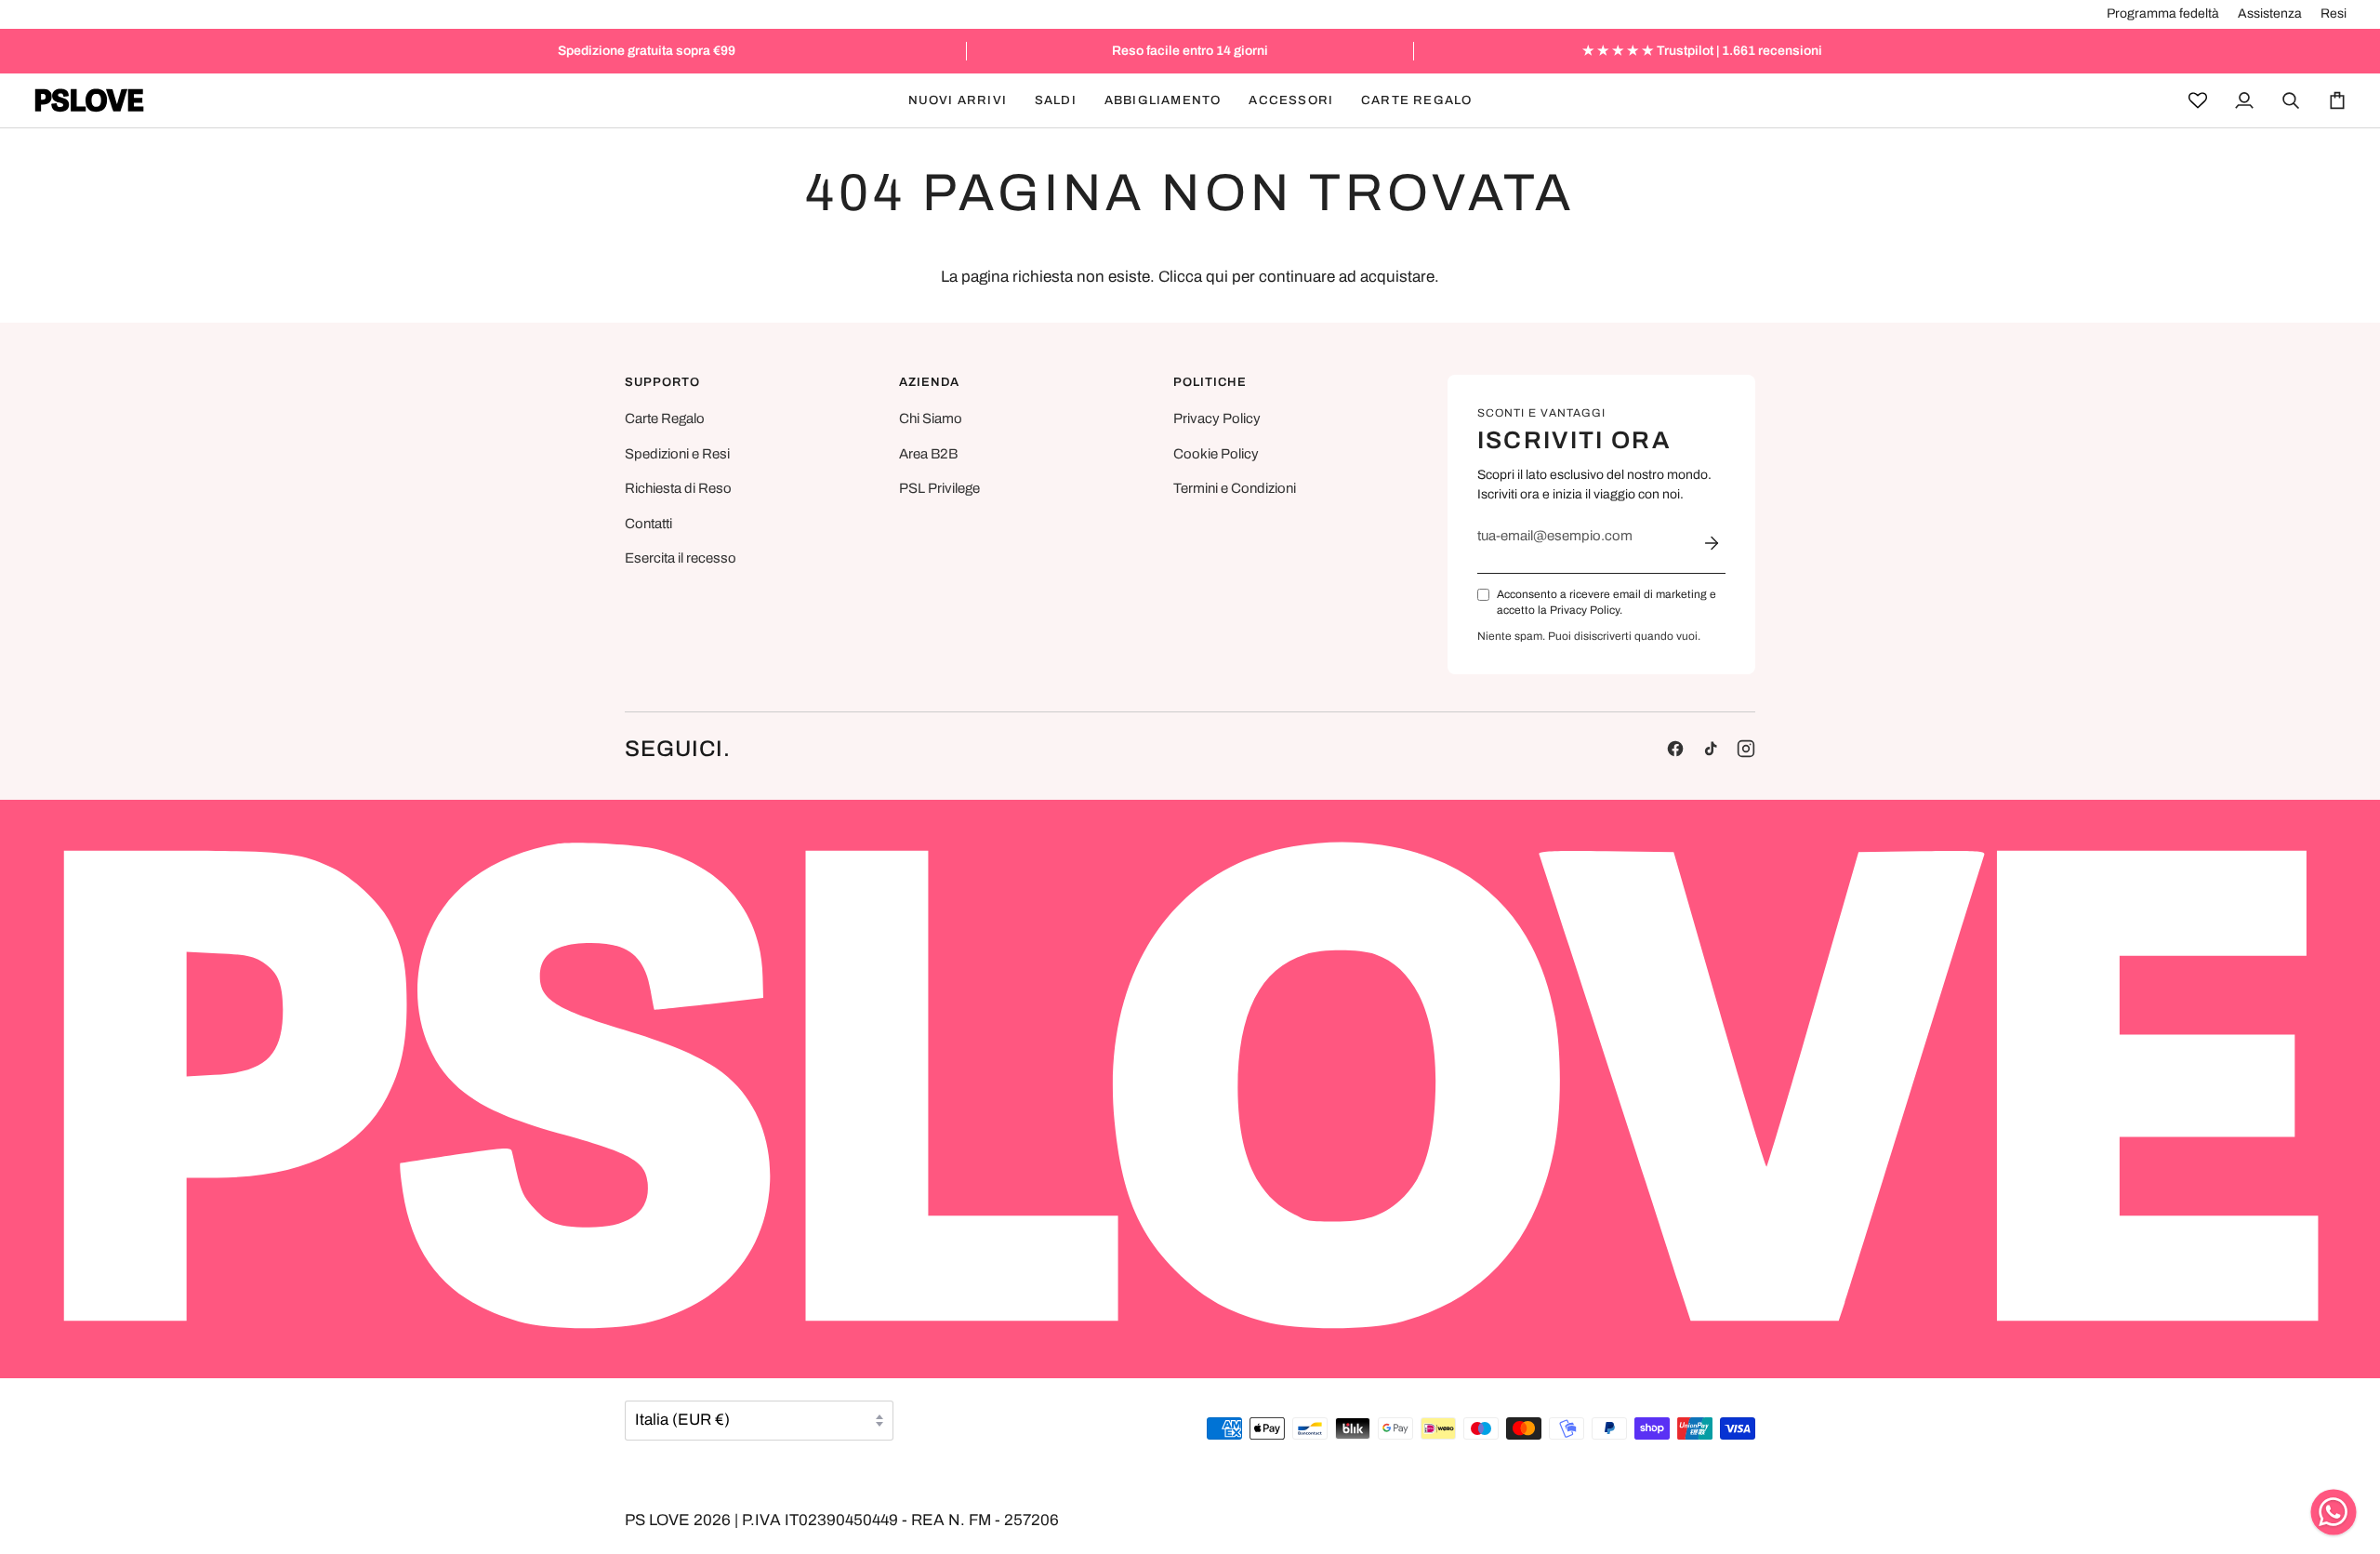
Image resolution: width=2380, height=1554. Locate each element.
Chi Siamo (931, 418)
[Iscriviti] (1712, 543)
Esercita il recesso (681, 558)
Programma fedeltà (2163, 13)
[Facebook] (1675, 749)
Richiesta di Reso (678, 488)
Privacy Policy (1217, 418)
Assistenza (2270, 13)
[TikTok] (1711, 749)
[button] (1056, 100)
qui (1217, 277)
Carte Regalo (665, 418)
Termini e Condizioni (1235, 488)
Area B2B (928, 454)
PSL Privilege (939, 488)
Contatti (648, 524)
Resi (2334, 13)
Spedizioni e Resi (677, 454)
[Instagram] (1746, 749)
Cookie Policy (1216, 454)
